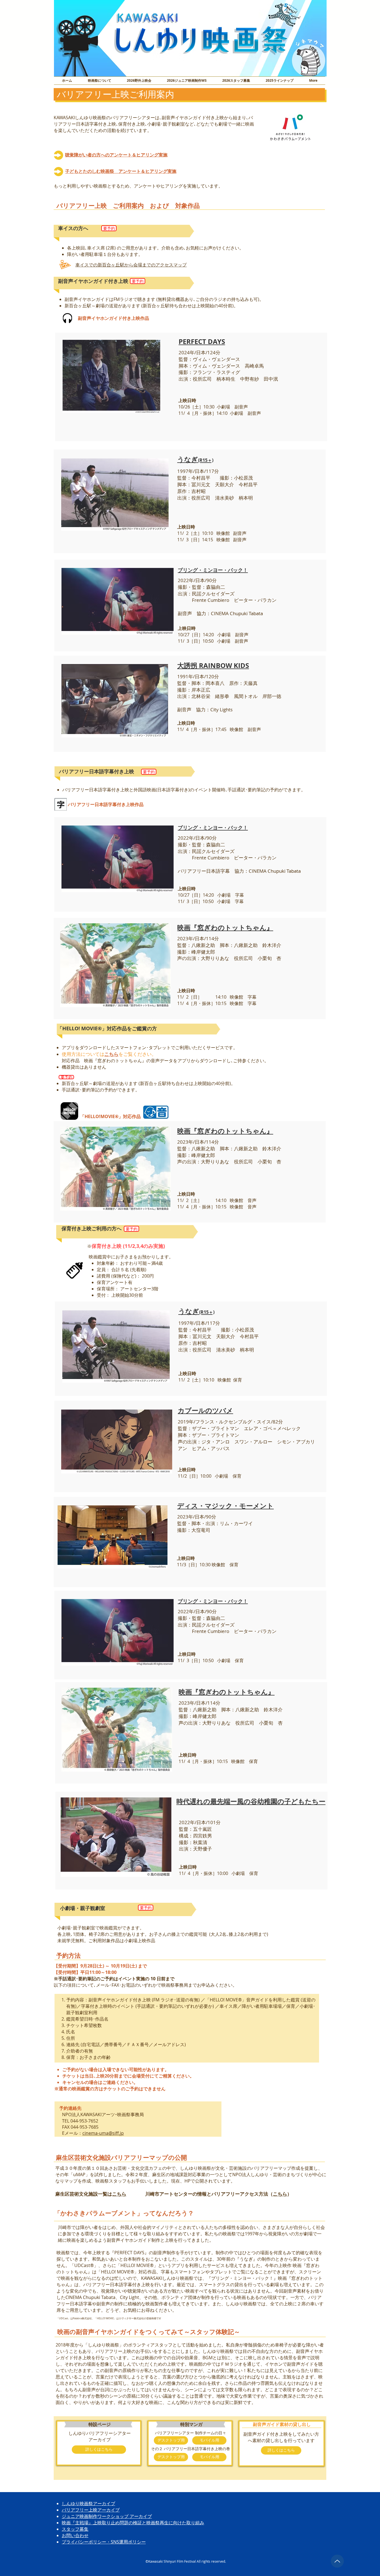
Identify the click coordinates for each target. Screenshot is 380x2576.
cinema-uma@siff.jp (103, 2133)
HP (187, 2181)
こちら (119, 2194)
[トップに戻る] (337, 2561)
